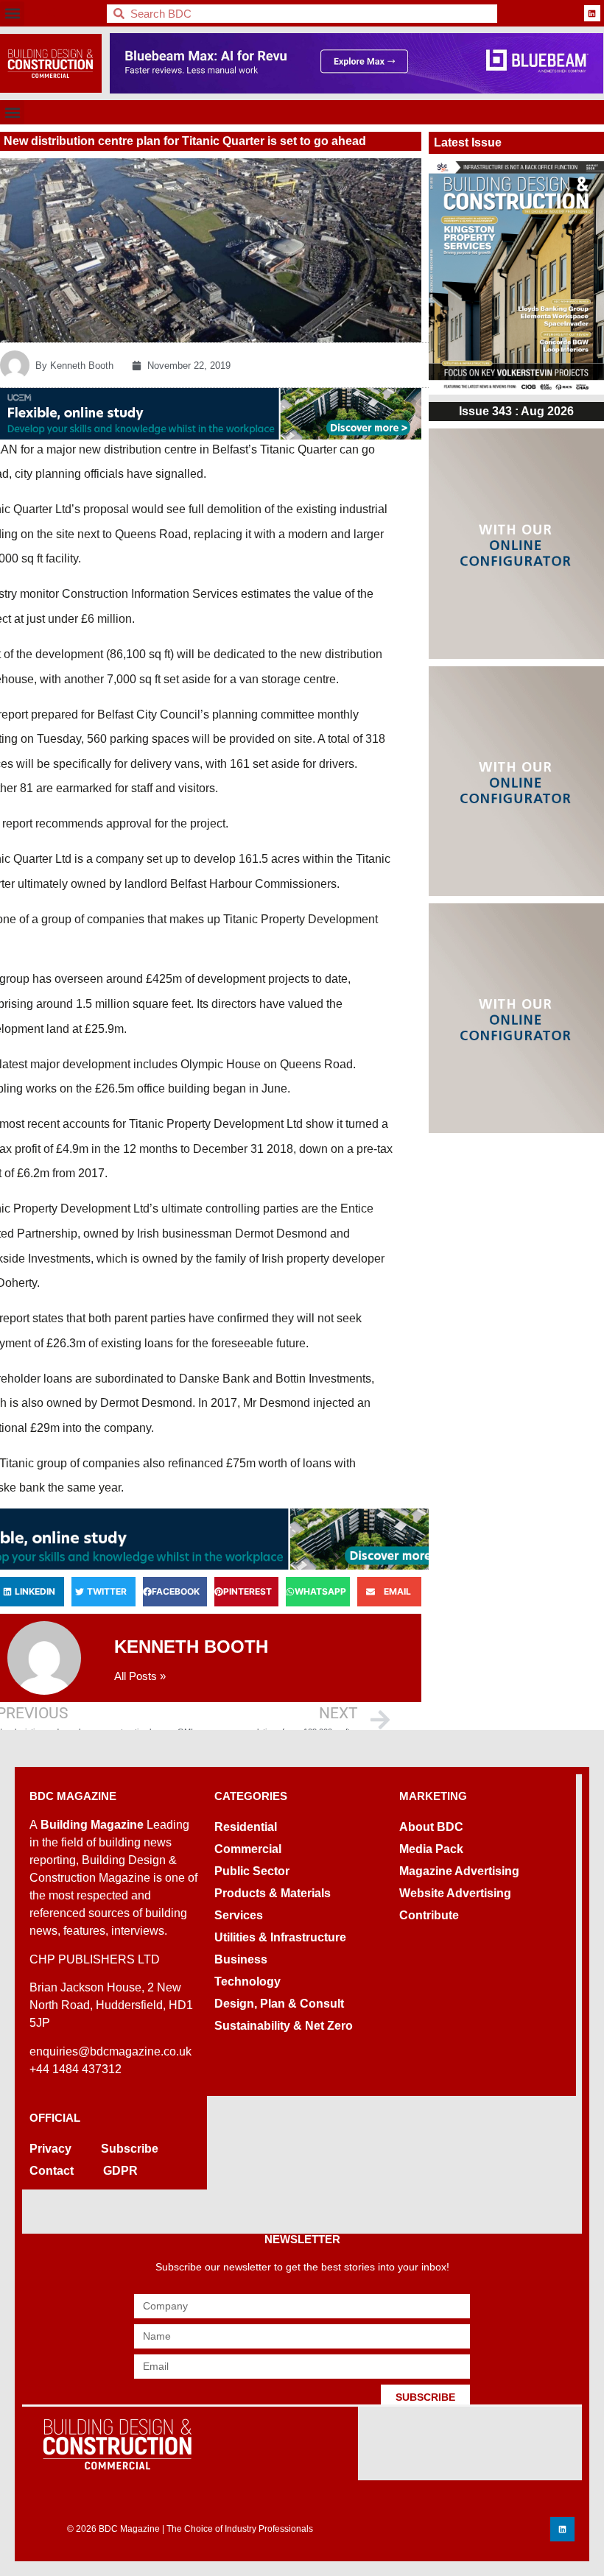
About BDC (431, 1827)
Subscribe (130, 2149)
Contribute (429, 1915)
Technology (247, 1982)
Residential (246, 1827)
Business (241, 1959)
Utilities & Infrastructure (280, 1937)
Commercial (248, 1849)
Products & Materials (273, 1893)
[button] (12, 14)
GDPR (120, 2171)
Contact (52, 2171)
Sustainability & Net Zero (284, 2026)
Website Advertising (455, 1893)
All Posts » (140, 1676)
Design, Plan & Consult (279, 2004)
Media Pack (431, 1849)
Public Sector (252, 1871)
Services (239, 1915)
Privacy (50, 2149)
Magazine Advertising (459, 1871)
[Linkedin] (592, 13)
